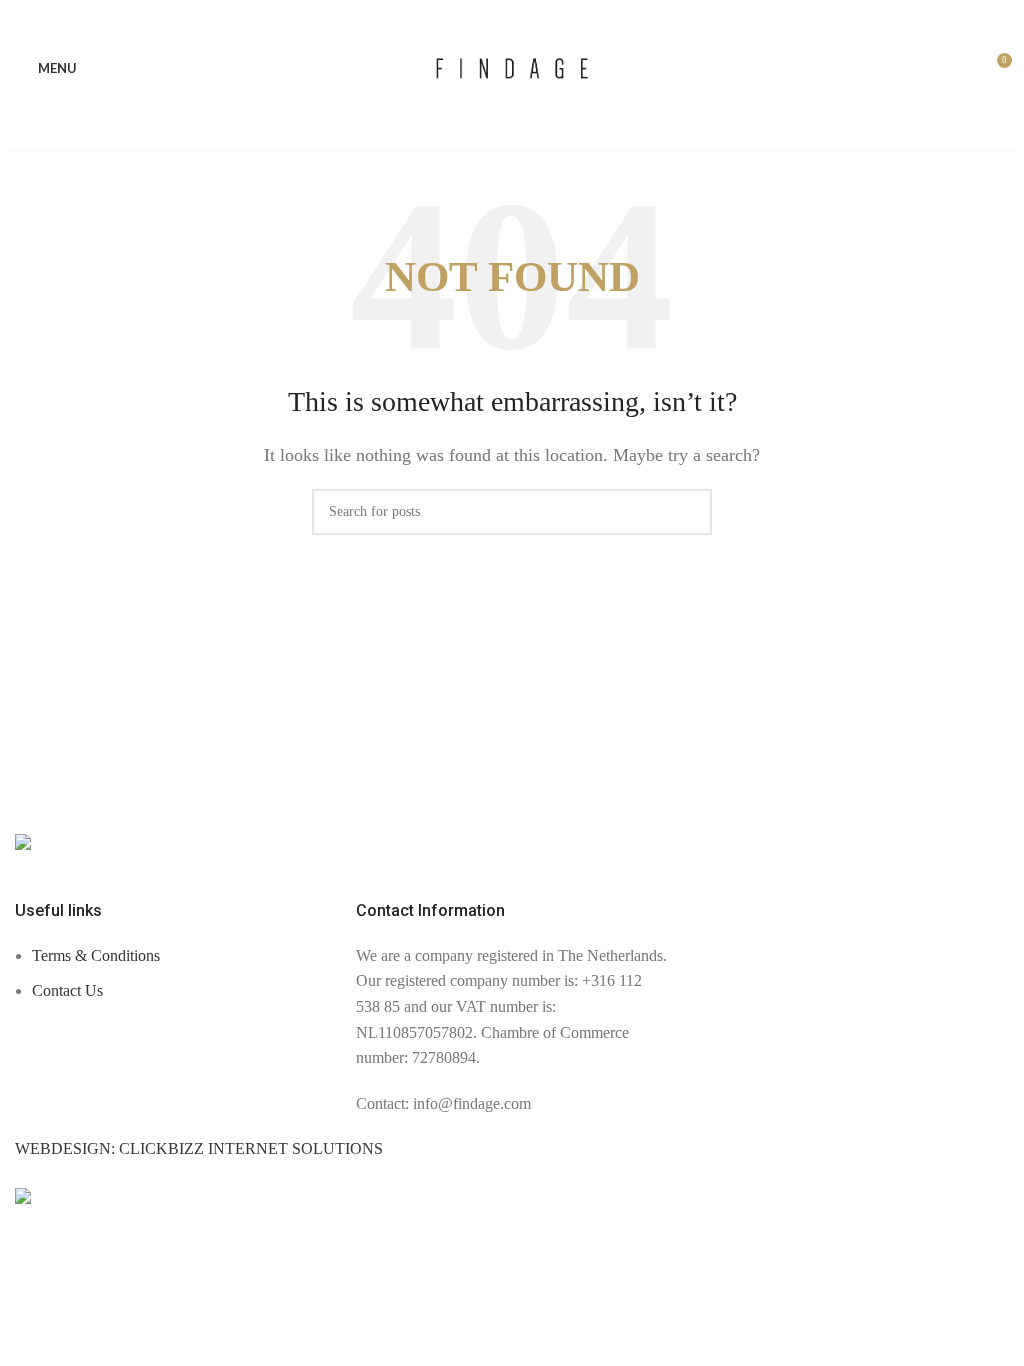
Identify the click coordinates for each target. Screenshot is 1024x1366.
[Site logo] (512, 66)
